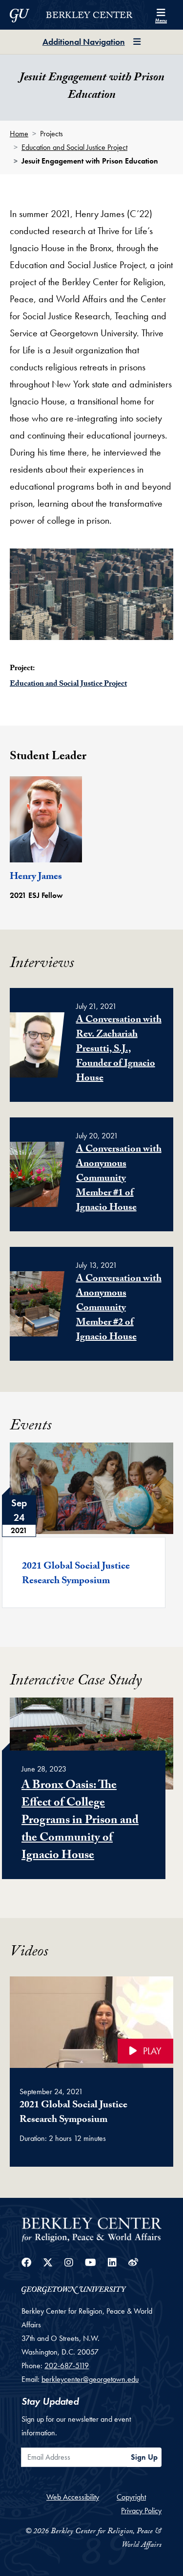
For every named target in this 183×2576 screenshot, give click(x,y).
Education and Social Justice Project (74, 147)
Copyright (131, 2497)
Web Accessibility (73, 2497)
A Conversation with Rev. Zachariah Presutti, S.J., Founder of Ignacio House (119, 1050)
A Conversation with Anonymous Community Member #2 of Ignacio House (119, 1309)
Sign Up (144, 2457)
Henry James (36, 877)
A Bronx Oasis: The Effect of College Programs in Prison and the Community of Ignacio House (80, 1821)
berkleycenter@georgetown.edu (90, 2379)
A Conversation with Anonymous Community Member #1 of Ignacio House (119, 1179)
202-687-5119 (67, 2366)
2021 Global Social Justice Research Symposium (76, 1574)
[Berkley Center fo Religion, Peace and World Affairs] (91, 2229)
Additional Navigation (84, 42)
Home (19, 134)
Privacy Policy (141, 2511)
